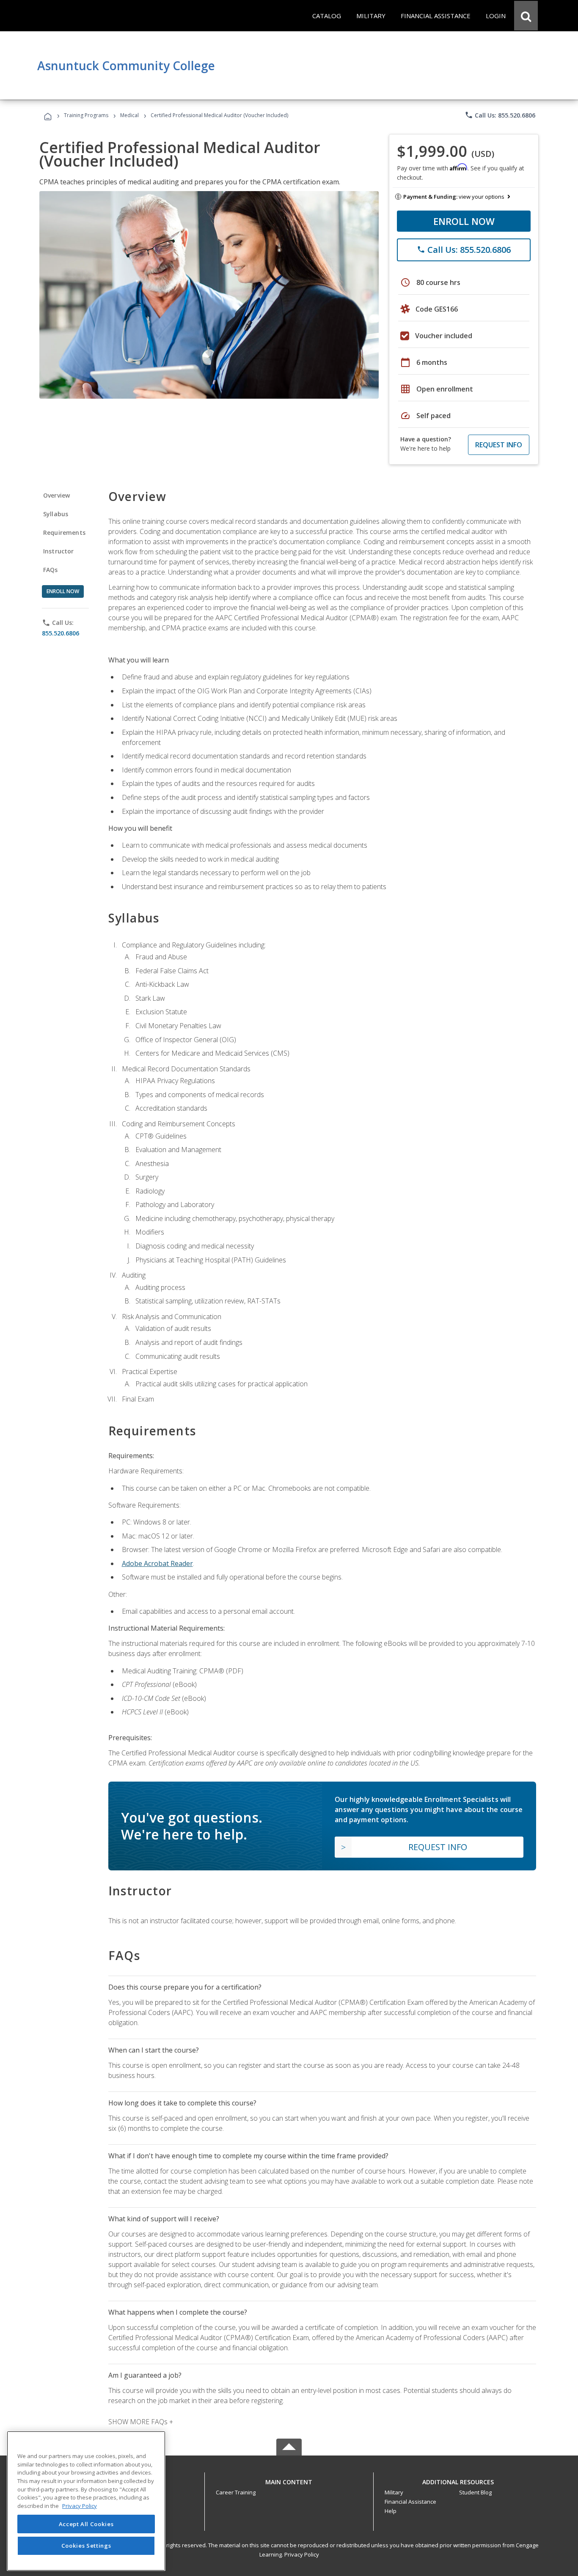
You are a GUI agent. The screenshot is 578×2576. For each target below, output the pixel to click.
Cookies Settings (86, 2546)
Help (391, 2511)
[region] (86, 2501)
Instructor (59, 551)
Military (394, 2492)
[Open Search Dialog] (526, 16)
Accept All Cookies (86, 2524)
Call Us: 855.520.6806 (500, 115)
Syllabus (56, 514)
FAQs (51, 570)
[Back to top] (289, 2480)
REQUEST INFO (499, 445)
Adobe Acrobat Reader (157, 1563)
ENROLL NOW (464, 221)
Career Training (236, 2492)
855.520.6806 (61, 633)
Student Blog (475, 2492)
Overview (56, 495)
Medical (129, 115)
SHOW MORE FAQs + (141, 2422)
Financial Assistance (410, 2502)
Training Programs (86, 115)
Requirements (64, 532)
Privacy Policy (302, 2554)
